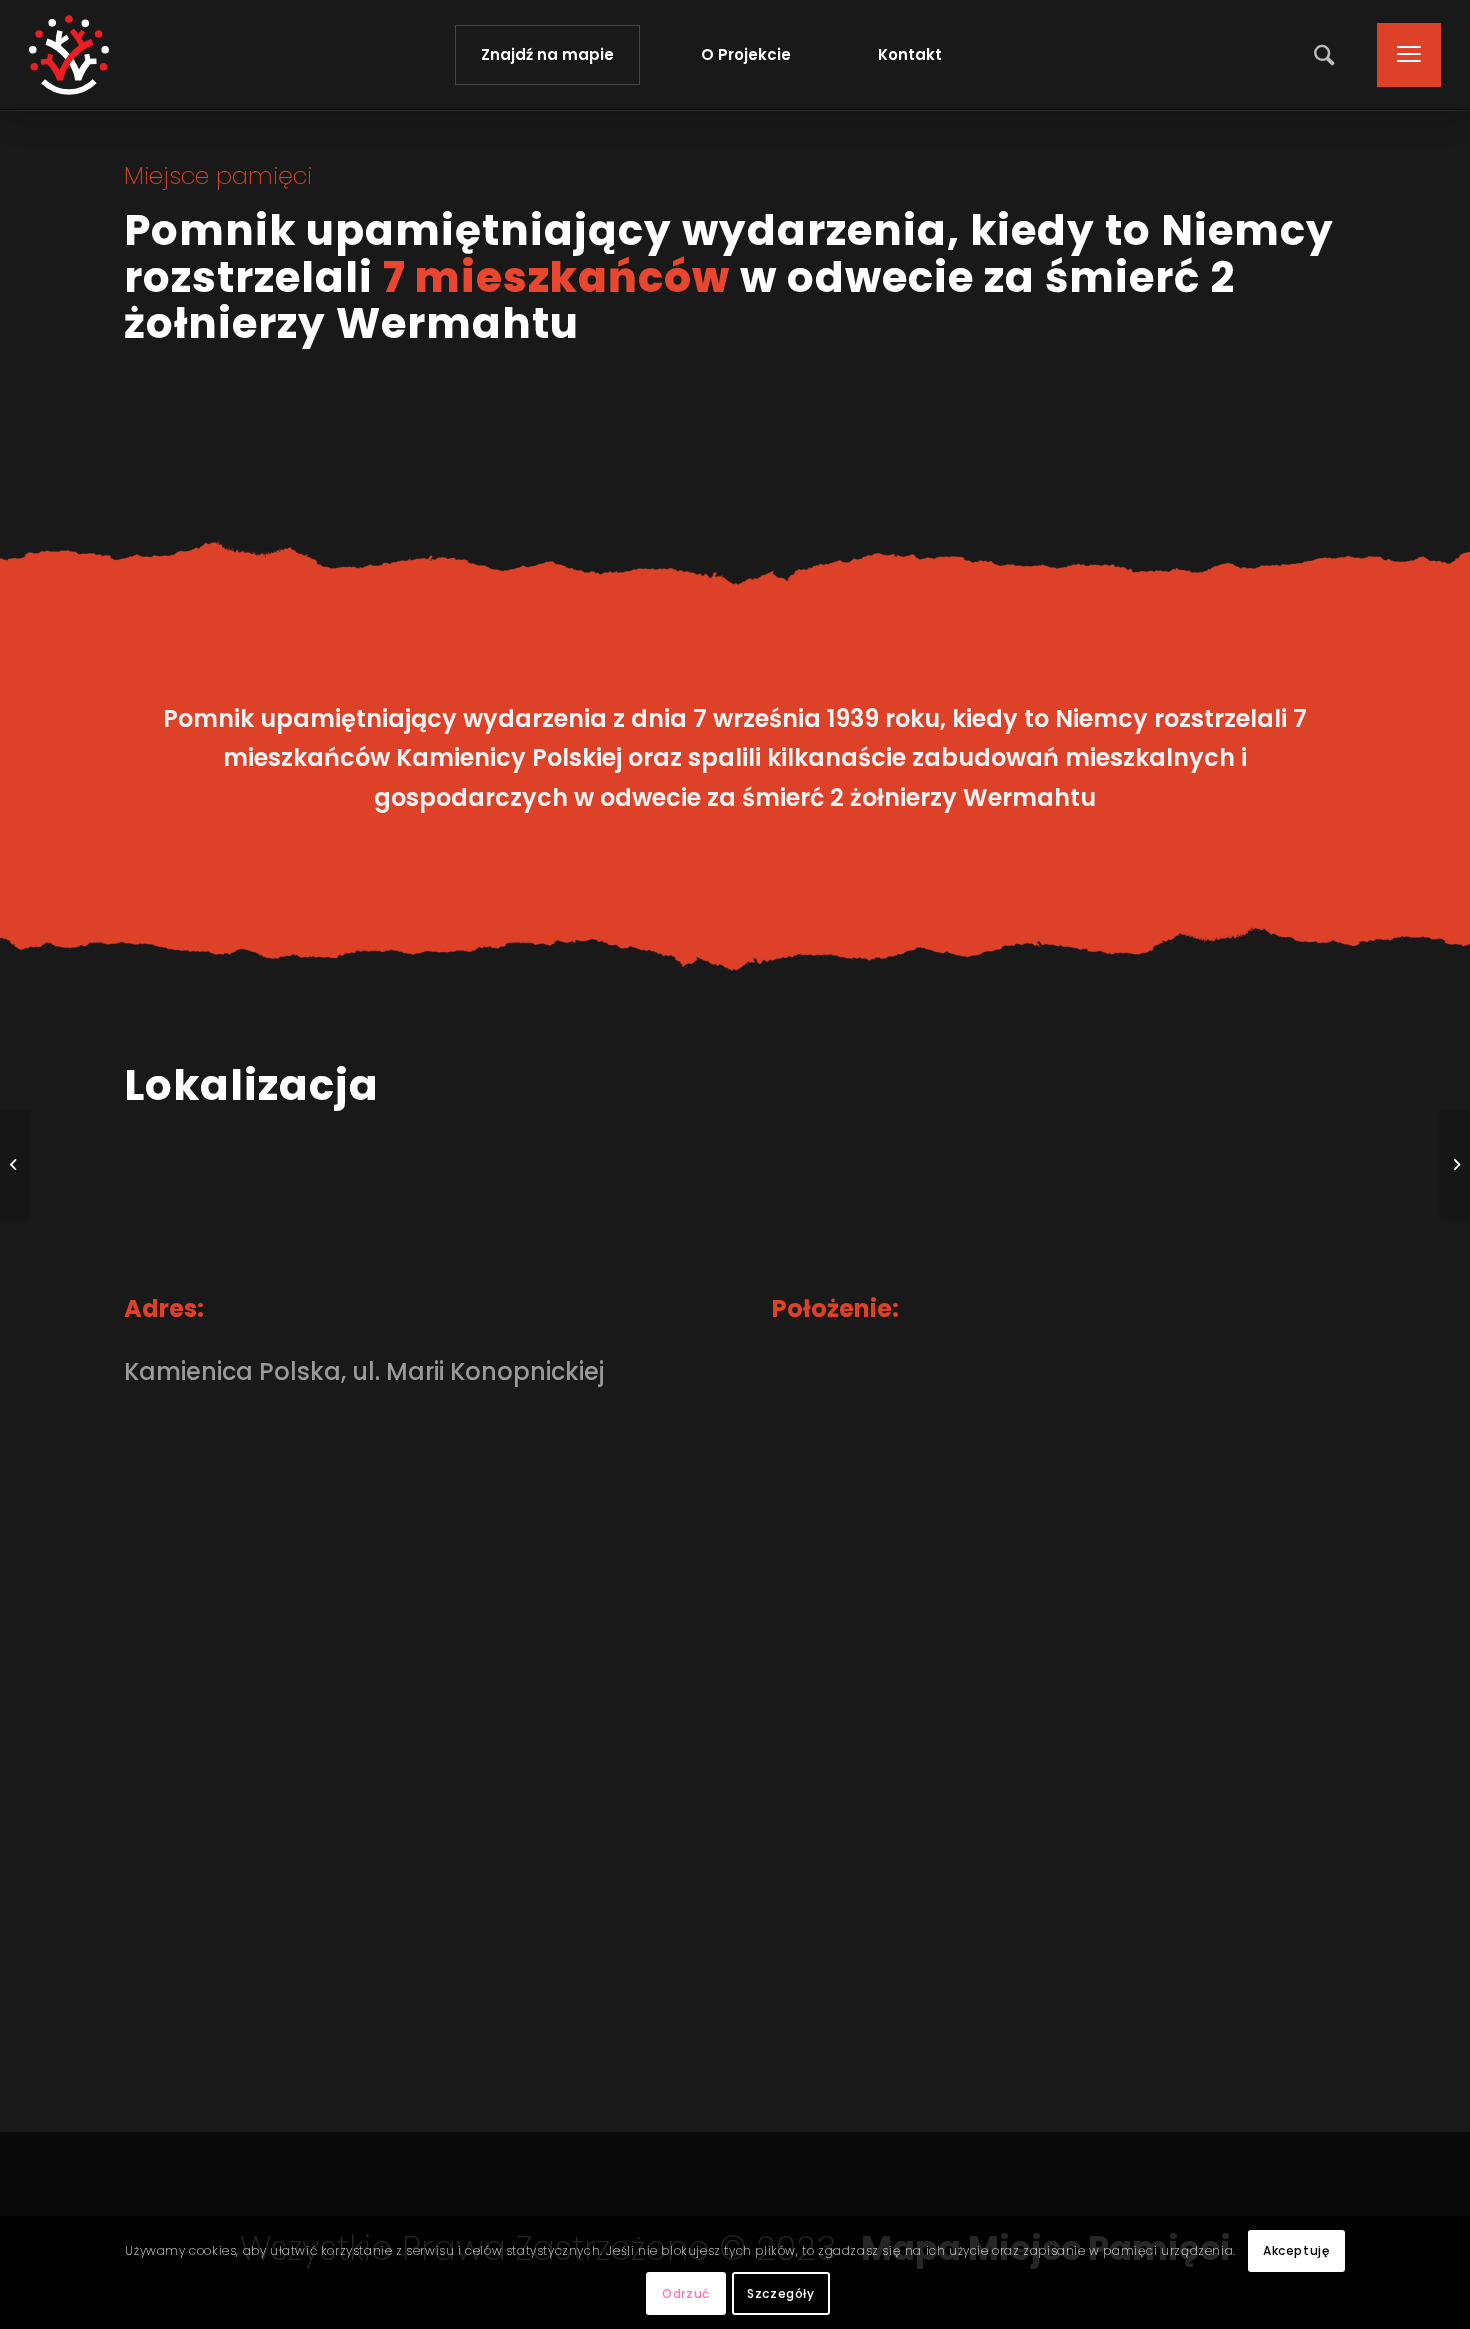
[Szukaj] (1326, 55)
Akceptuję (1296, 2250)
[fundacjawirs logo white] (69, 55)
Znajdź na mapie (547, 54)
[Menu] (1402, 55)
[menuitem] (1326, 55)
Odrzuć (686, 2293)
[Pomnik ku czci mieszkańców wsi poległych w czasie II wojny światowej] (15, 1165)
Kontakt (910, 54)
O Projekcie (746, 54)
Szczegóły (780, 2293)
